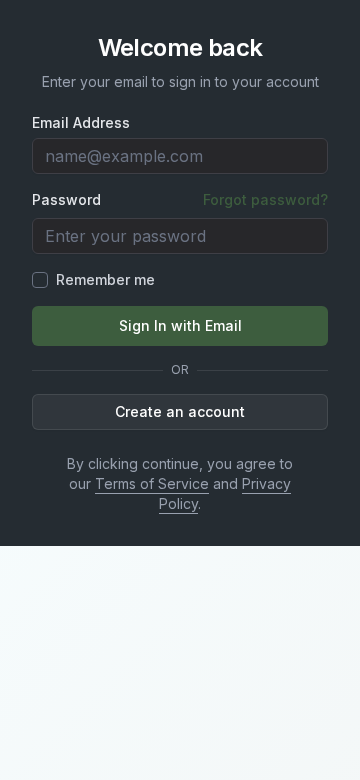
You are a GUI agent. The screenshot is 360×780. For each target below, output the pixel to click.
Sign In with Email (180, 325)
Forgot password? (265, 199)
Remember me (105, 279)
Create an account (180, 411)
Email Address (81, 123)
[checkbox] (40, 280)
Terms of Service (152, 483)
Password (66, 200)
